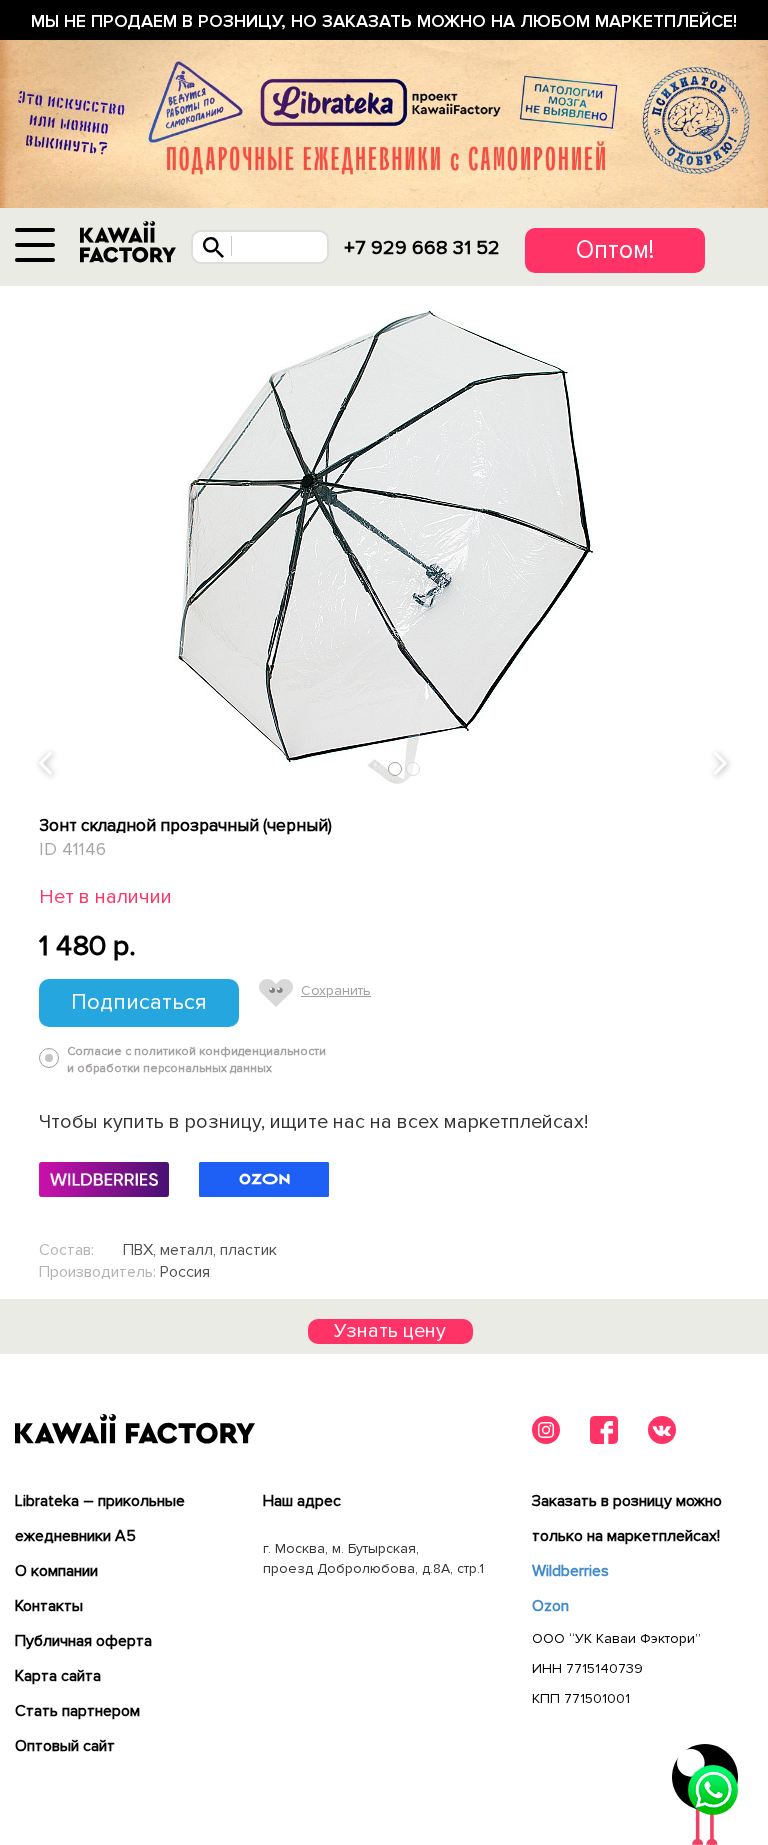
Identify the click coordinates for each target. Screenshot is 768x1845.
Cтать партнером (77, 1711)
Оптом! (615, 250)
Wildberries (570, 1571)
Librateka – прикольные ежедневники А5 (100, 1518)
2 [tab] (413, 768)
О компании (56, 1571)
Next (722, 764)
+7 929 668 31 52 (422, 248)
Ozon (550, 1606)
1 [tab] (395, 768)
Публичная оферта (83, 1641)
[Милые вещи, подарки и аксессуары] (128, 242)
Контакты (49, 1606)
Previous (47, 764)
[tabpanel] (384, 536)
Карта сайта (58, 1676)
